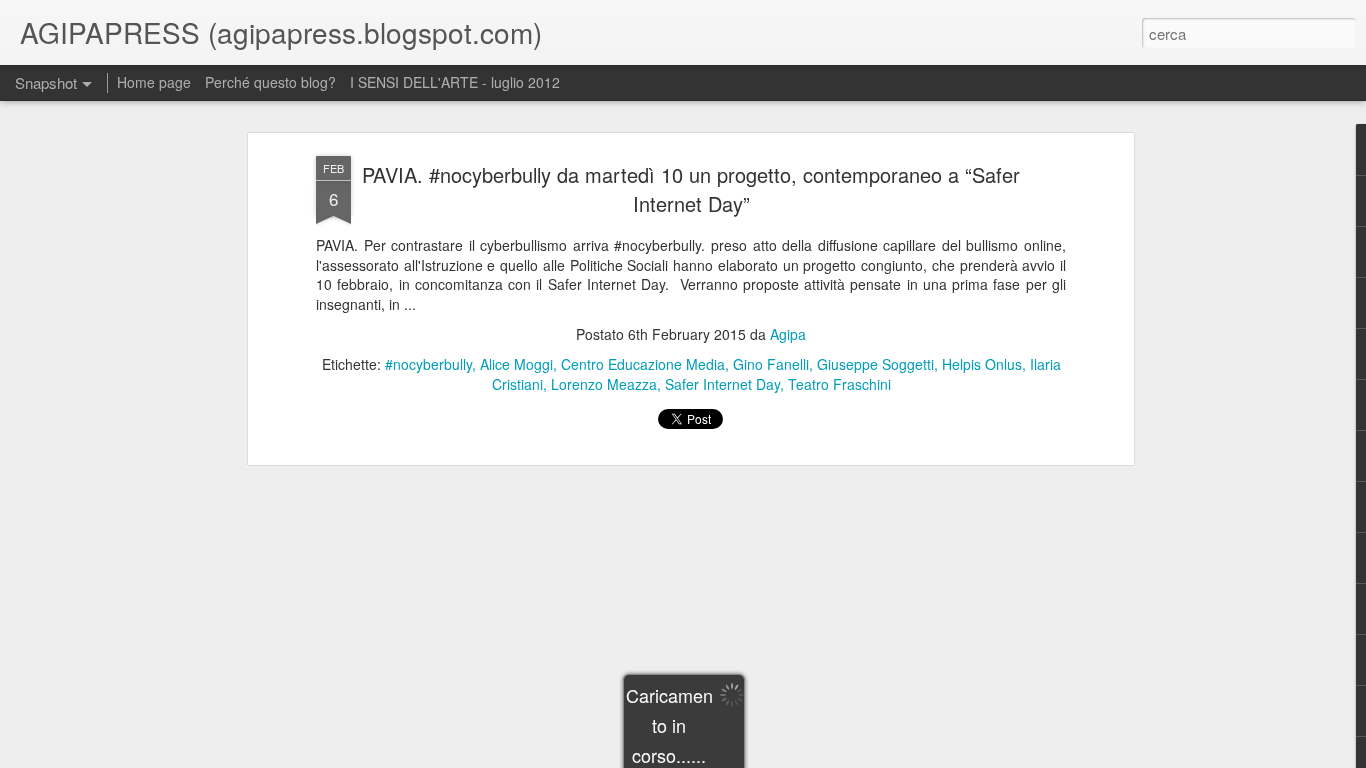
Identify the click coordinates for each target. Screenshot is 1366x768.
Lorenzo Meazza (604, 384)
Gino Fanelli (771, 364)
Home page (154, 82)
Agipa (788, 334)
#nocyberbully (428, 364)
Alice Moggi (516, 364)
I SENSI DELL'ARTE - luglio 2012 (455, 82)
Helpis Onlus (982, 364)
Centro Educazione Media (643, 364)
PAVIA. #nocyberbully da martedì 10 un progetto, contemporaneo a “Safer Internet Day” (691, 189)
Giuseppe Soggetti (875, 364)
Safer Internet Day (722, 384)
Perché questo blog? (272, 82)
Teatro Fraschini (839, 384)
